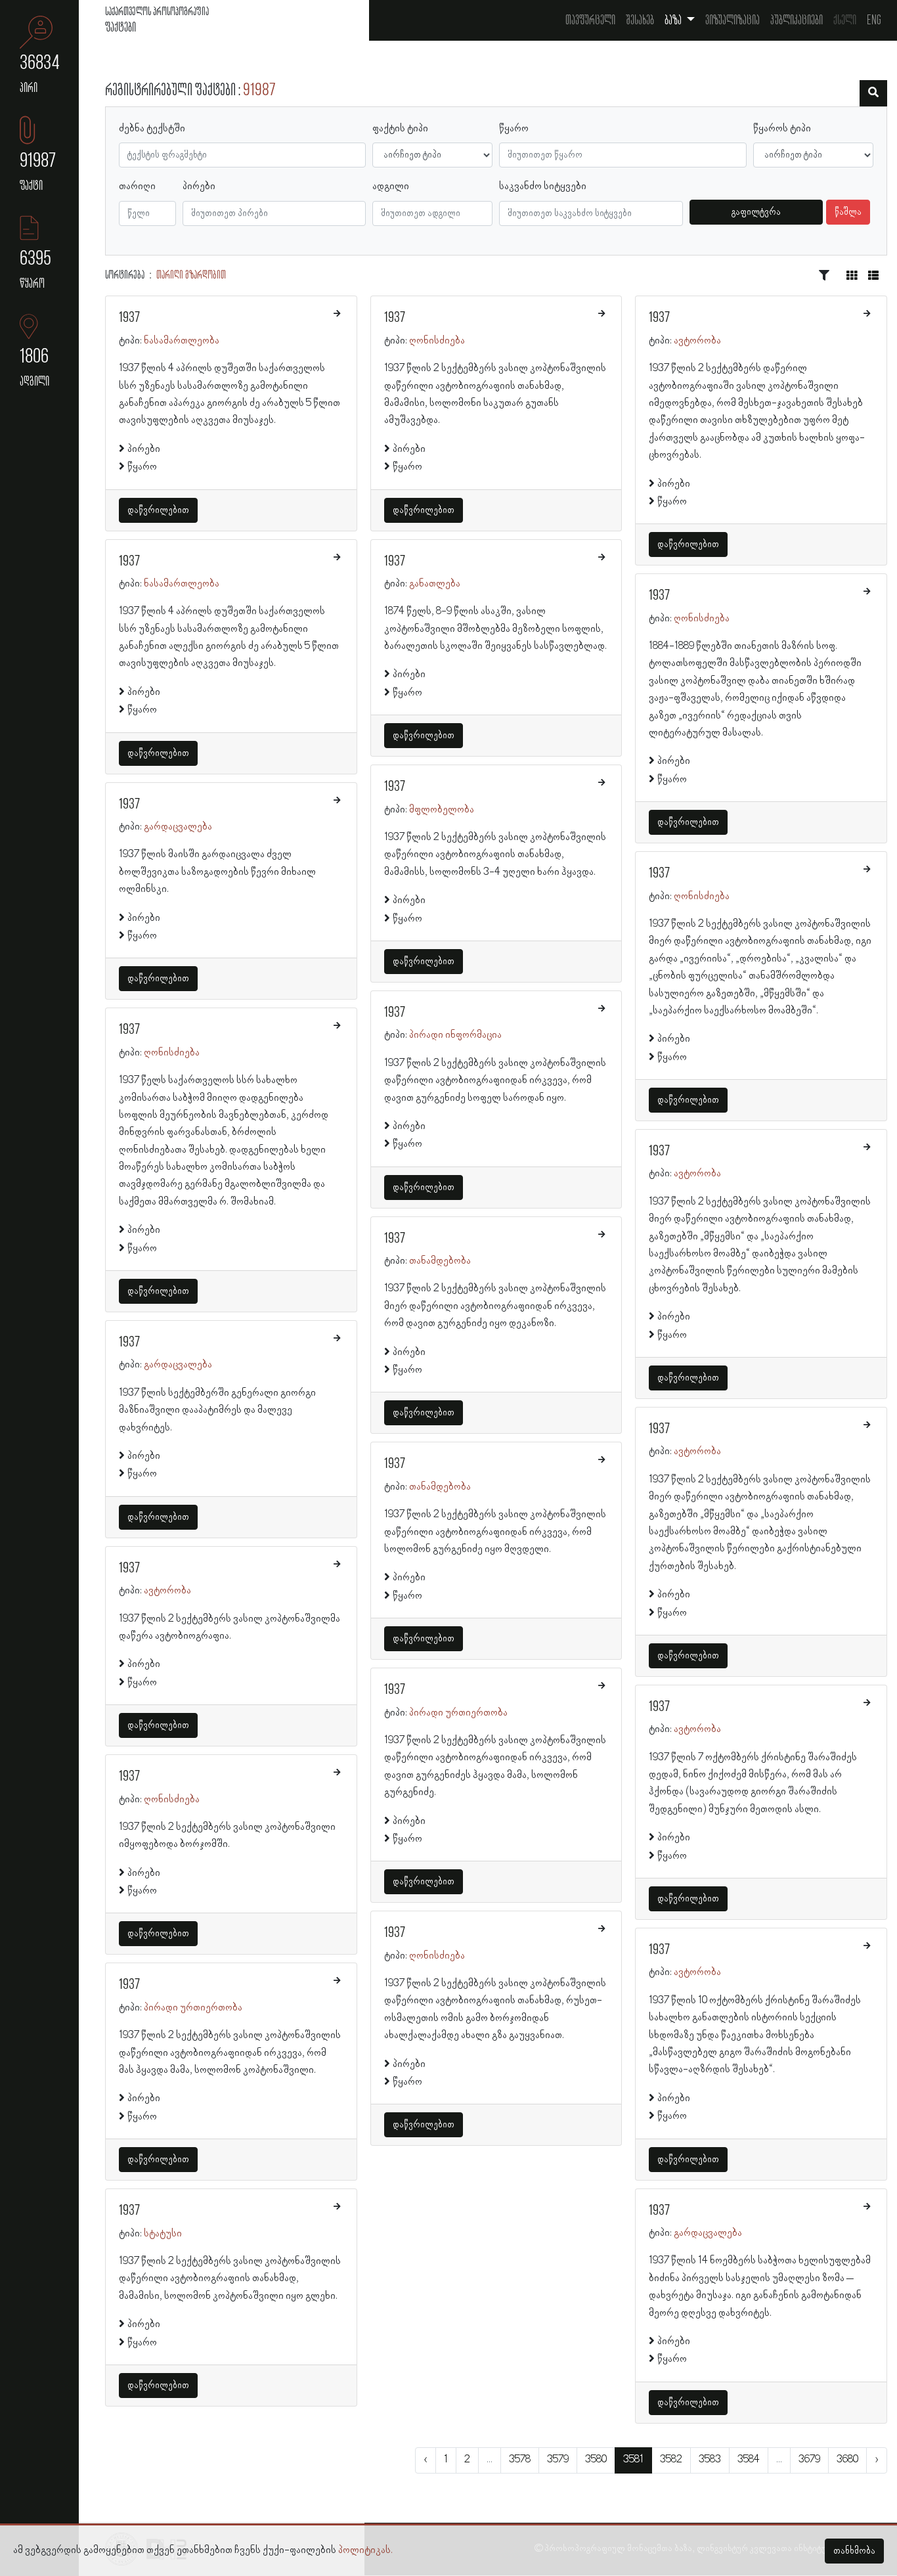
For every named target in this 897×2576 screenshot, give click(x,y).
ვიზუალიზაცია (733, 20)
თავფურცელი (590, 20)
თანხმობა (854, 2551)
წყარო (514, 129)
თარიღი (137, 187)
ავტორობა (167, 1591)
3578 (520, 2460)
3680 (847, 2460)
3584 (749, 2460)
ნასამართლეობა (182, 341)
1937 (129, 318)
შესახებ (640, 20)
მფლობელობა (442, 810)
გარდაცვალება (178, 827)
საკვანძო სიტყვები (543, 187)
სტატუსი (163, 2234)
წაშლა (848, 212)
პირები (199, 187)
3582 (671, 2460)
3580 (596, 2460)
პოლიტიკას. (365, 2550)
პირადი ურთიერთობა (193, 2008)
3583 (710, 2460)
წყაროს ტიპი (782, 129)
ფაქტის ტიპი (400, 129)
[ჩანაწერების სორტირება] (824, 276)
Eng (874, 20)
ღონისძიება (172, 1053)
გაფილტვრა (756, 212)
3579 (558, 2460)
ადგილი (391, 187)
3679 (809, 2460)
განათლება (435, 584)
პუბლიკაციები (797, 20)
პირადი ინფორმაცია (455, 1035)
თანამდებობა (440, 1261)
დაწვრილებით (158, 510)
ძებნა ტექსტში (152, 129)
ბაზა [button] (674, 20)
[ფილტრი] (873, 93)
